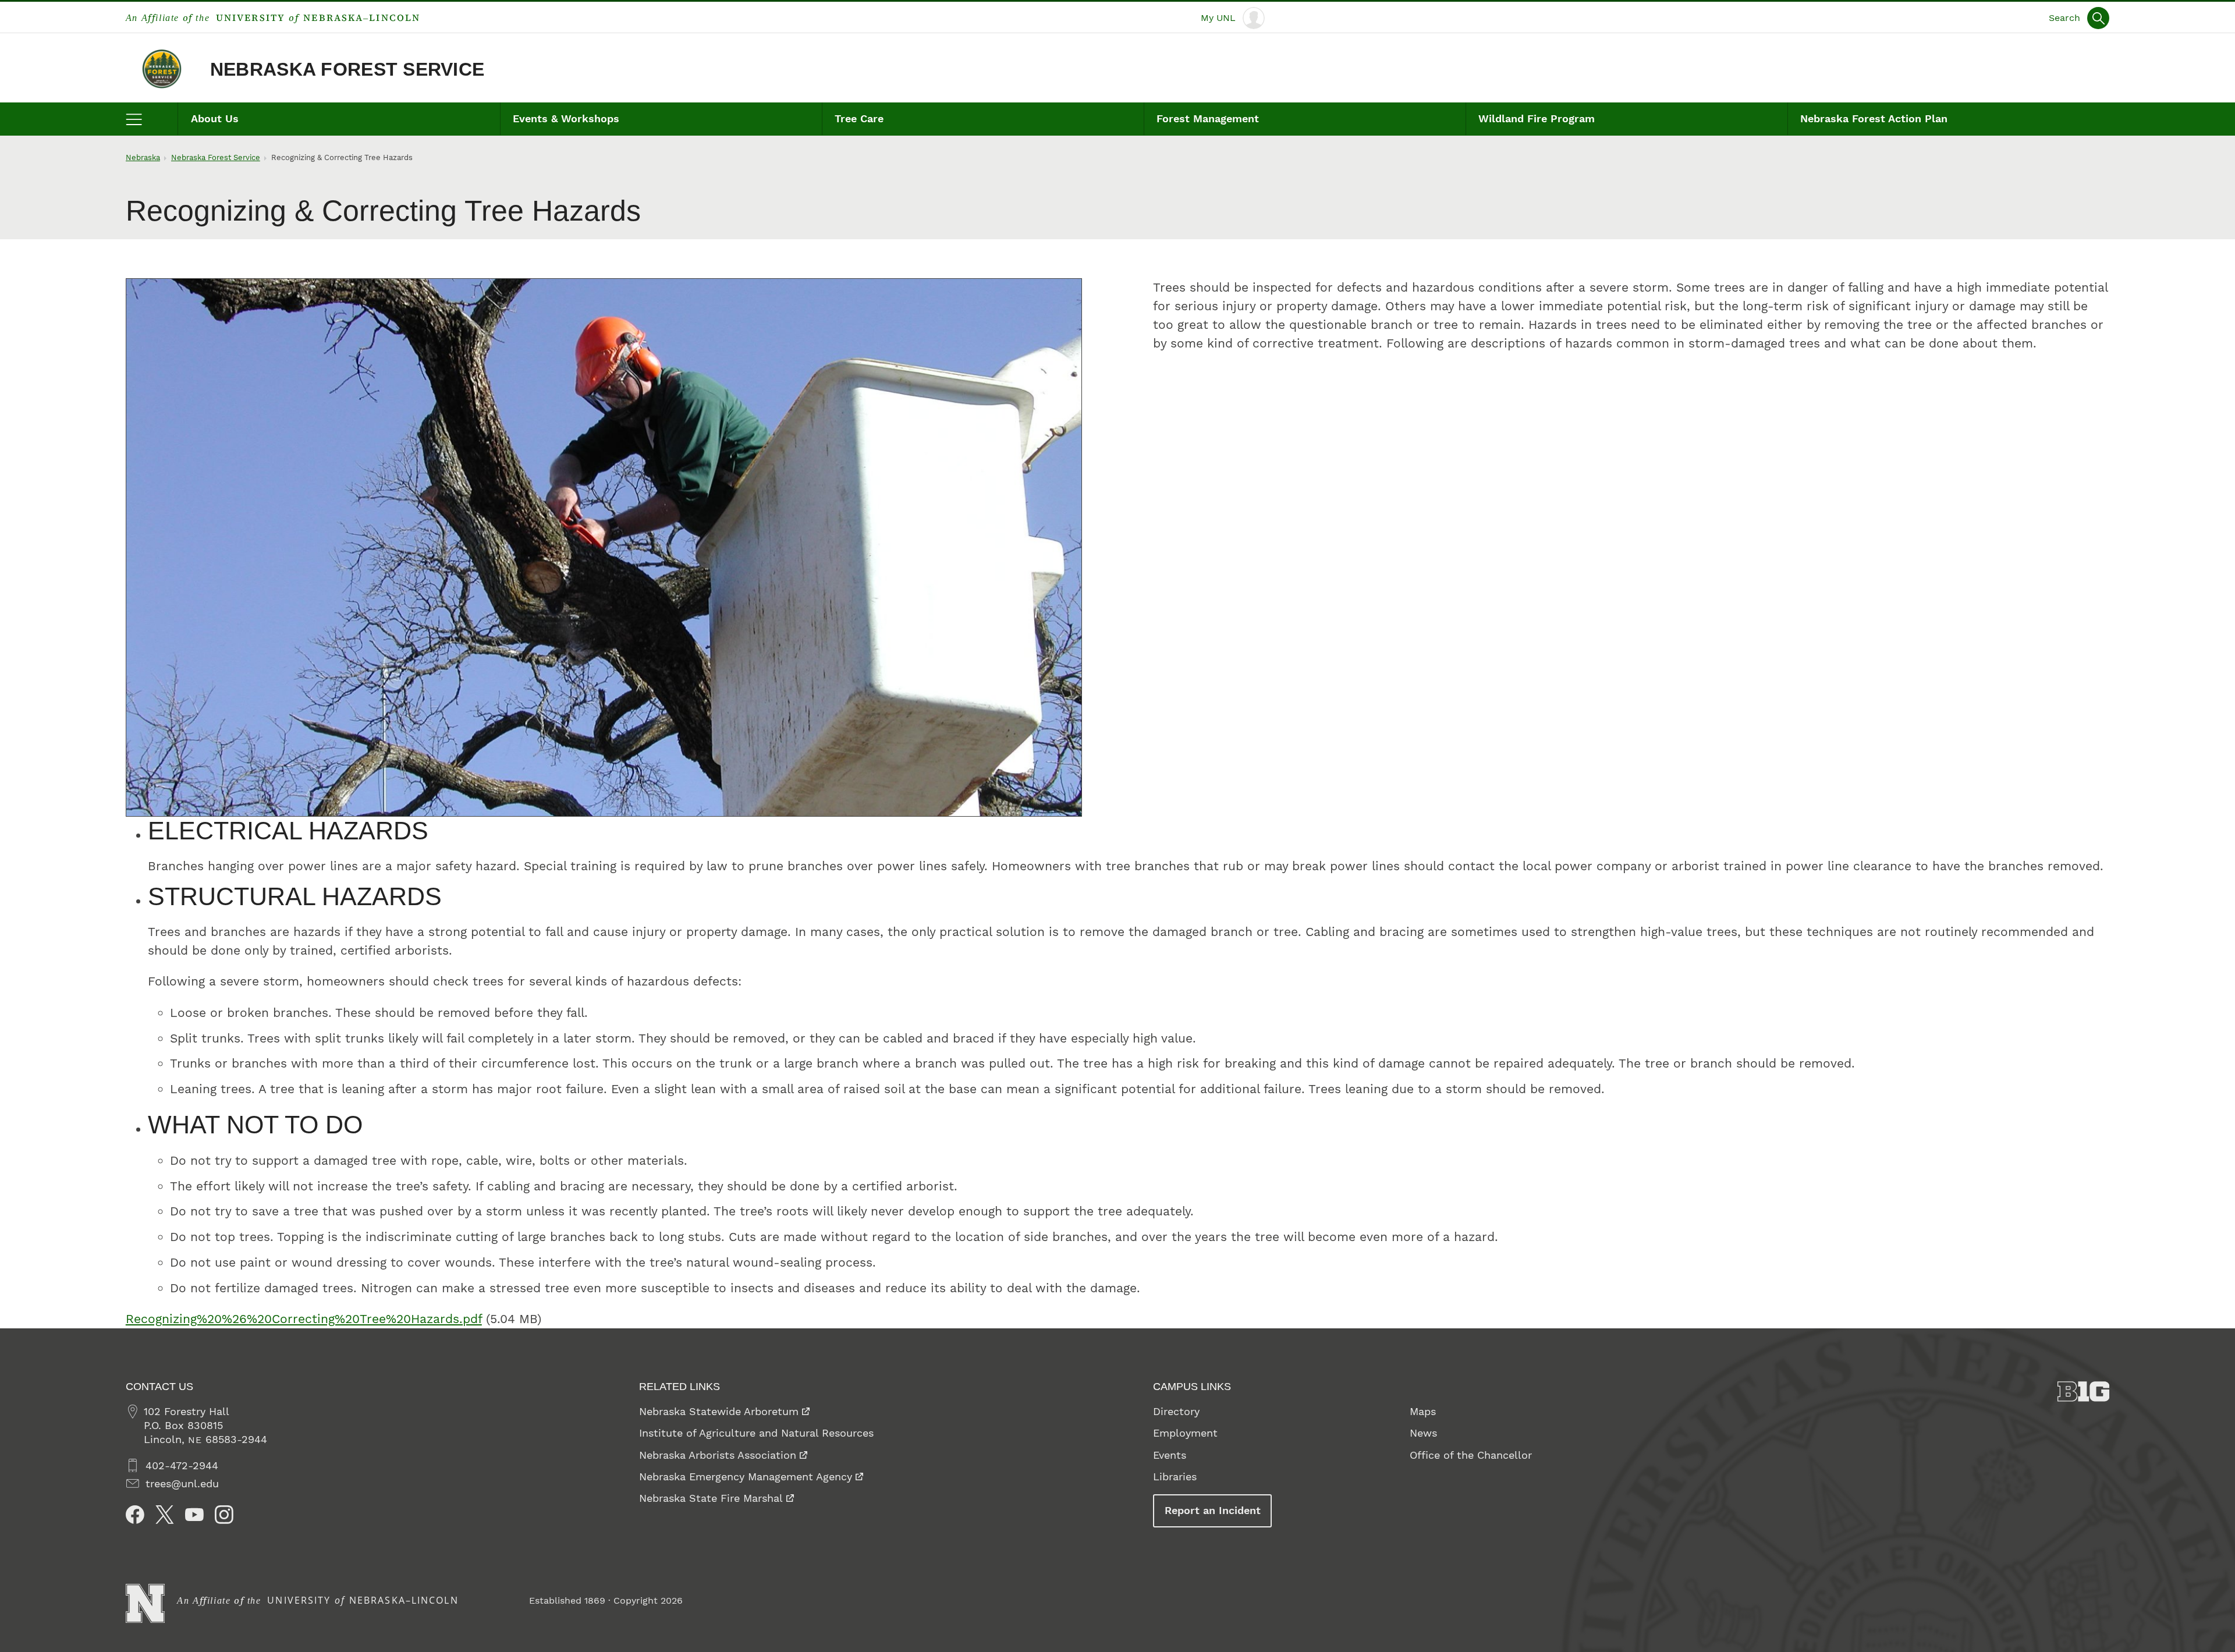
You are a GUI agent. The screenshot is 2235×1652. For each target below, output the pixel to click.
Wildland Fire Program (1537, 118)
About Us (215, 118)
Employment (1185, 1433)
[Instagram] (224, 1515)
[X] (165, 1515)
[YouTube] (194, 1515)
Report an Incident (1213, 1510)
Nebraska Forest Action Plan (1874, 118)
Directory (1176, 1411)
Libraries (1175, 1476)
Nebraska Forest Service (347, 69)
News (1423, 1433)
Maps (1423, 1411)
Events (1170, 1455)
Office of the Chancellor (1471, 1455)
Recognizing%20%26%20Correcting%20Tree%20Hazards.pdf (304, 1319)
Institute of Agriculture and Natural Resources (756, 1433)
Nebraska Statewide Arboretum (719, 1411)
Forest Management (1208, 118)
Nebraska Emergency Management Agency (746, 1476)
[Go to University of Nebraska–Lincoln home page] (145, 1603)
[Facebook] (135, 1515)
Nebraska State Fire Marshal (711, 1498)
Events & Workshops (566, 118)
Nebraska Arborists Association (718, 1455)
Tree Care (859, 118)
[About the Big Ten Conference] (2084, 1392)
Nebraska (143, 157)
